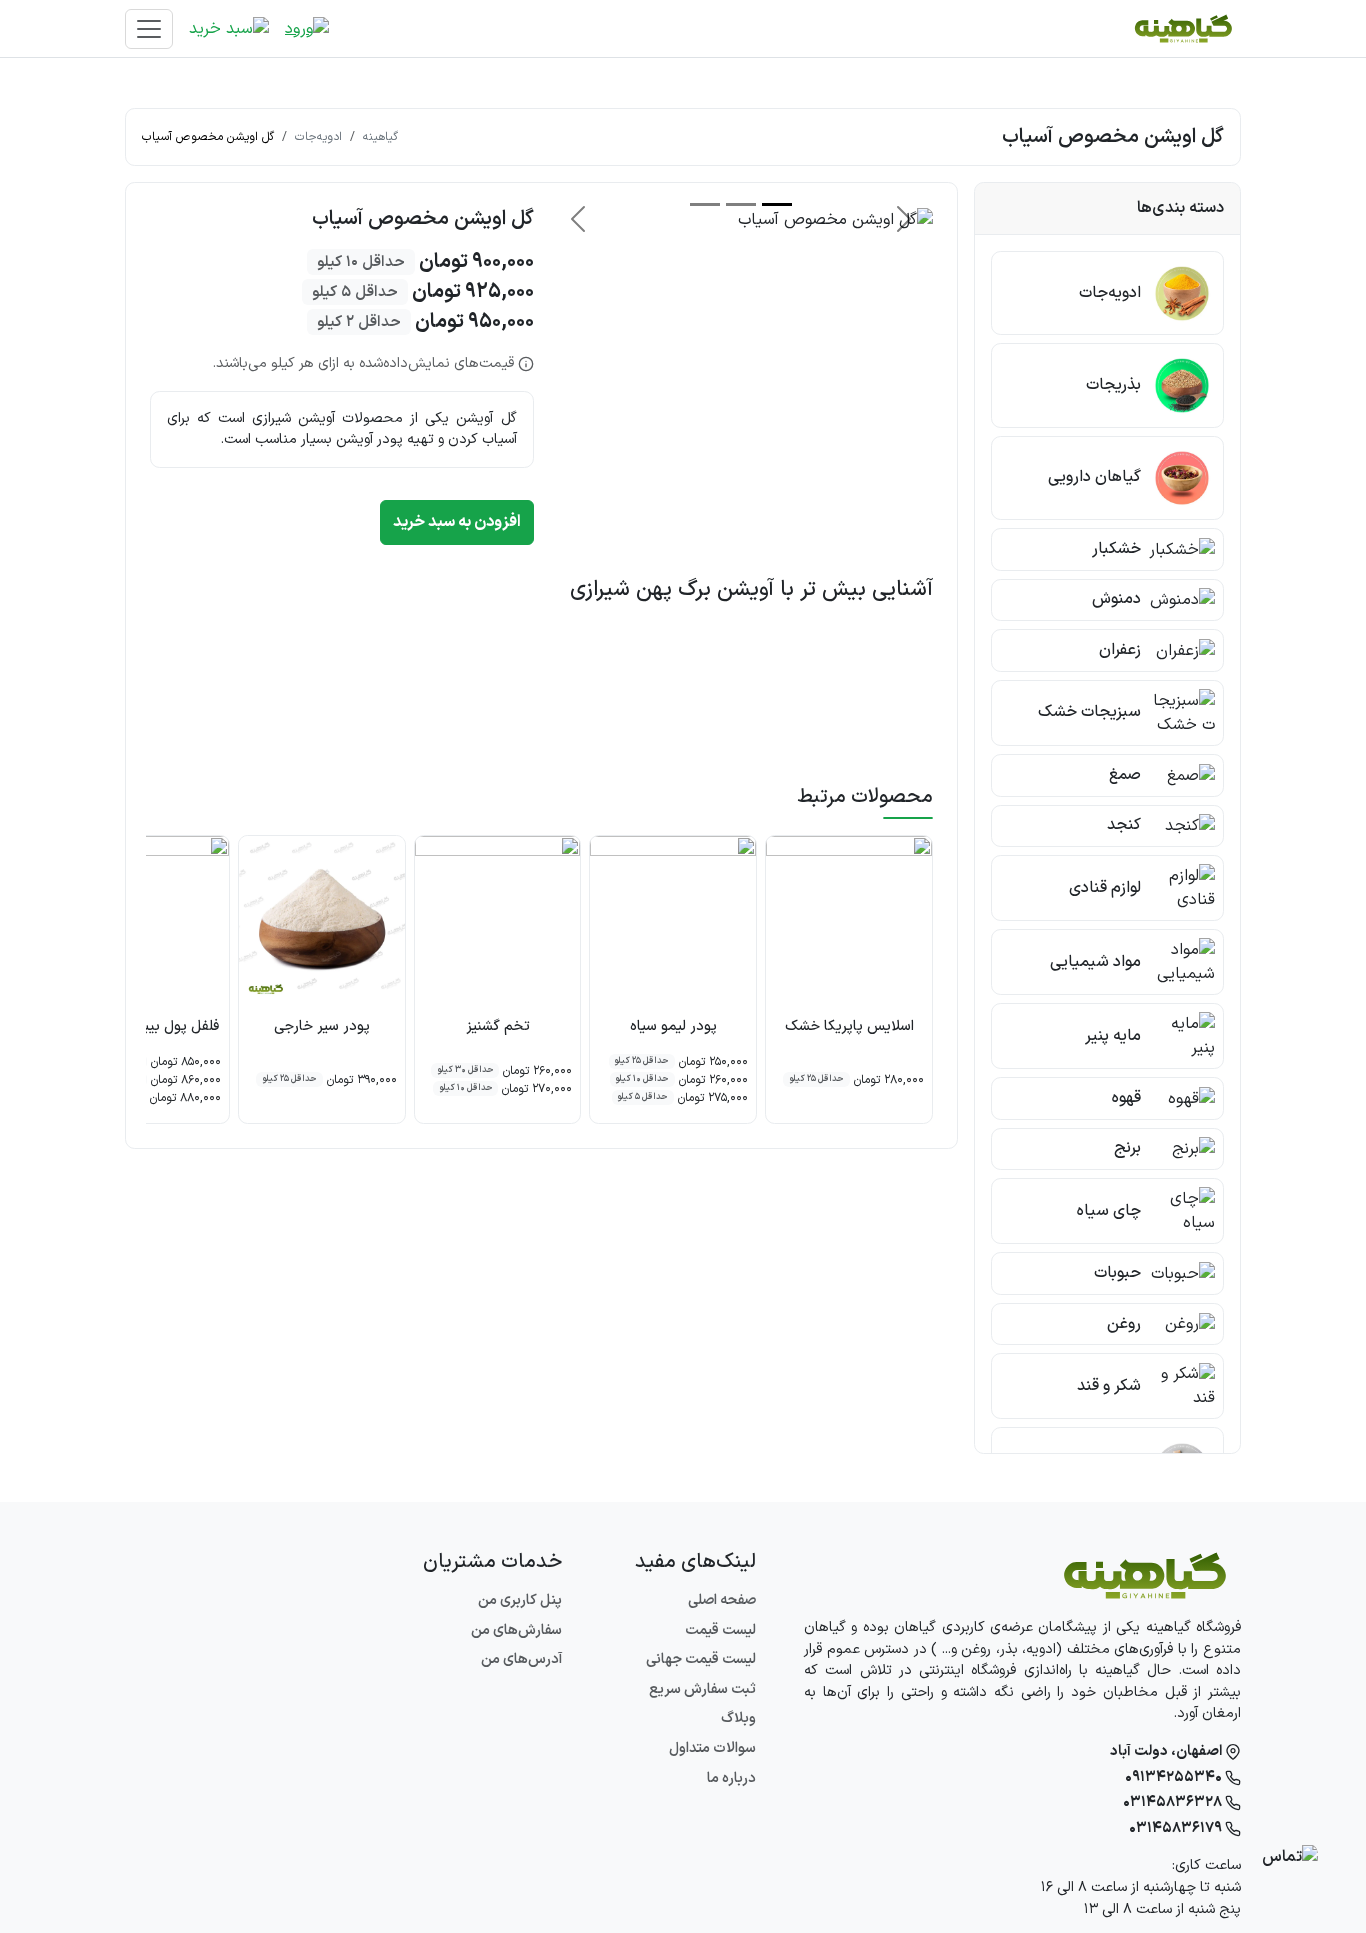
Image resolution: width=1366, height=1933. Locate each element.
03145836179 (1177, 1828)
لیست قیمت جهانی (701, 1659)
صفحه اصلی (722, 1600)
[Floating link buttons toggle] (1290, 1857)
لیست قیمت (720, 1630)
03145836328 (1174, 1802)
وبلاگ (738, 1718)
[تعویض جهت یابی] (149, 29)
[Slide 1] (777, 204)
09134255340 (1175, 1777)
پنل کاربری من (520, 1600)
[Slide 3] (705, 204)
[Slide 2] (741, 204)
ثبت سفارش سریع (702, 1689)
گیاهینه (380, 137)
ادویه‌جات (318, 137)
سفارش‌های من (516, 1630)
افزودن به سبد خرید (457, 522)
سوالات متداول (712, 1748)
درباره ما (731, 1778)
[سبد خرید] (229, 28)
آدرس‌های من (521, 1659)
